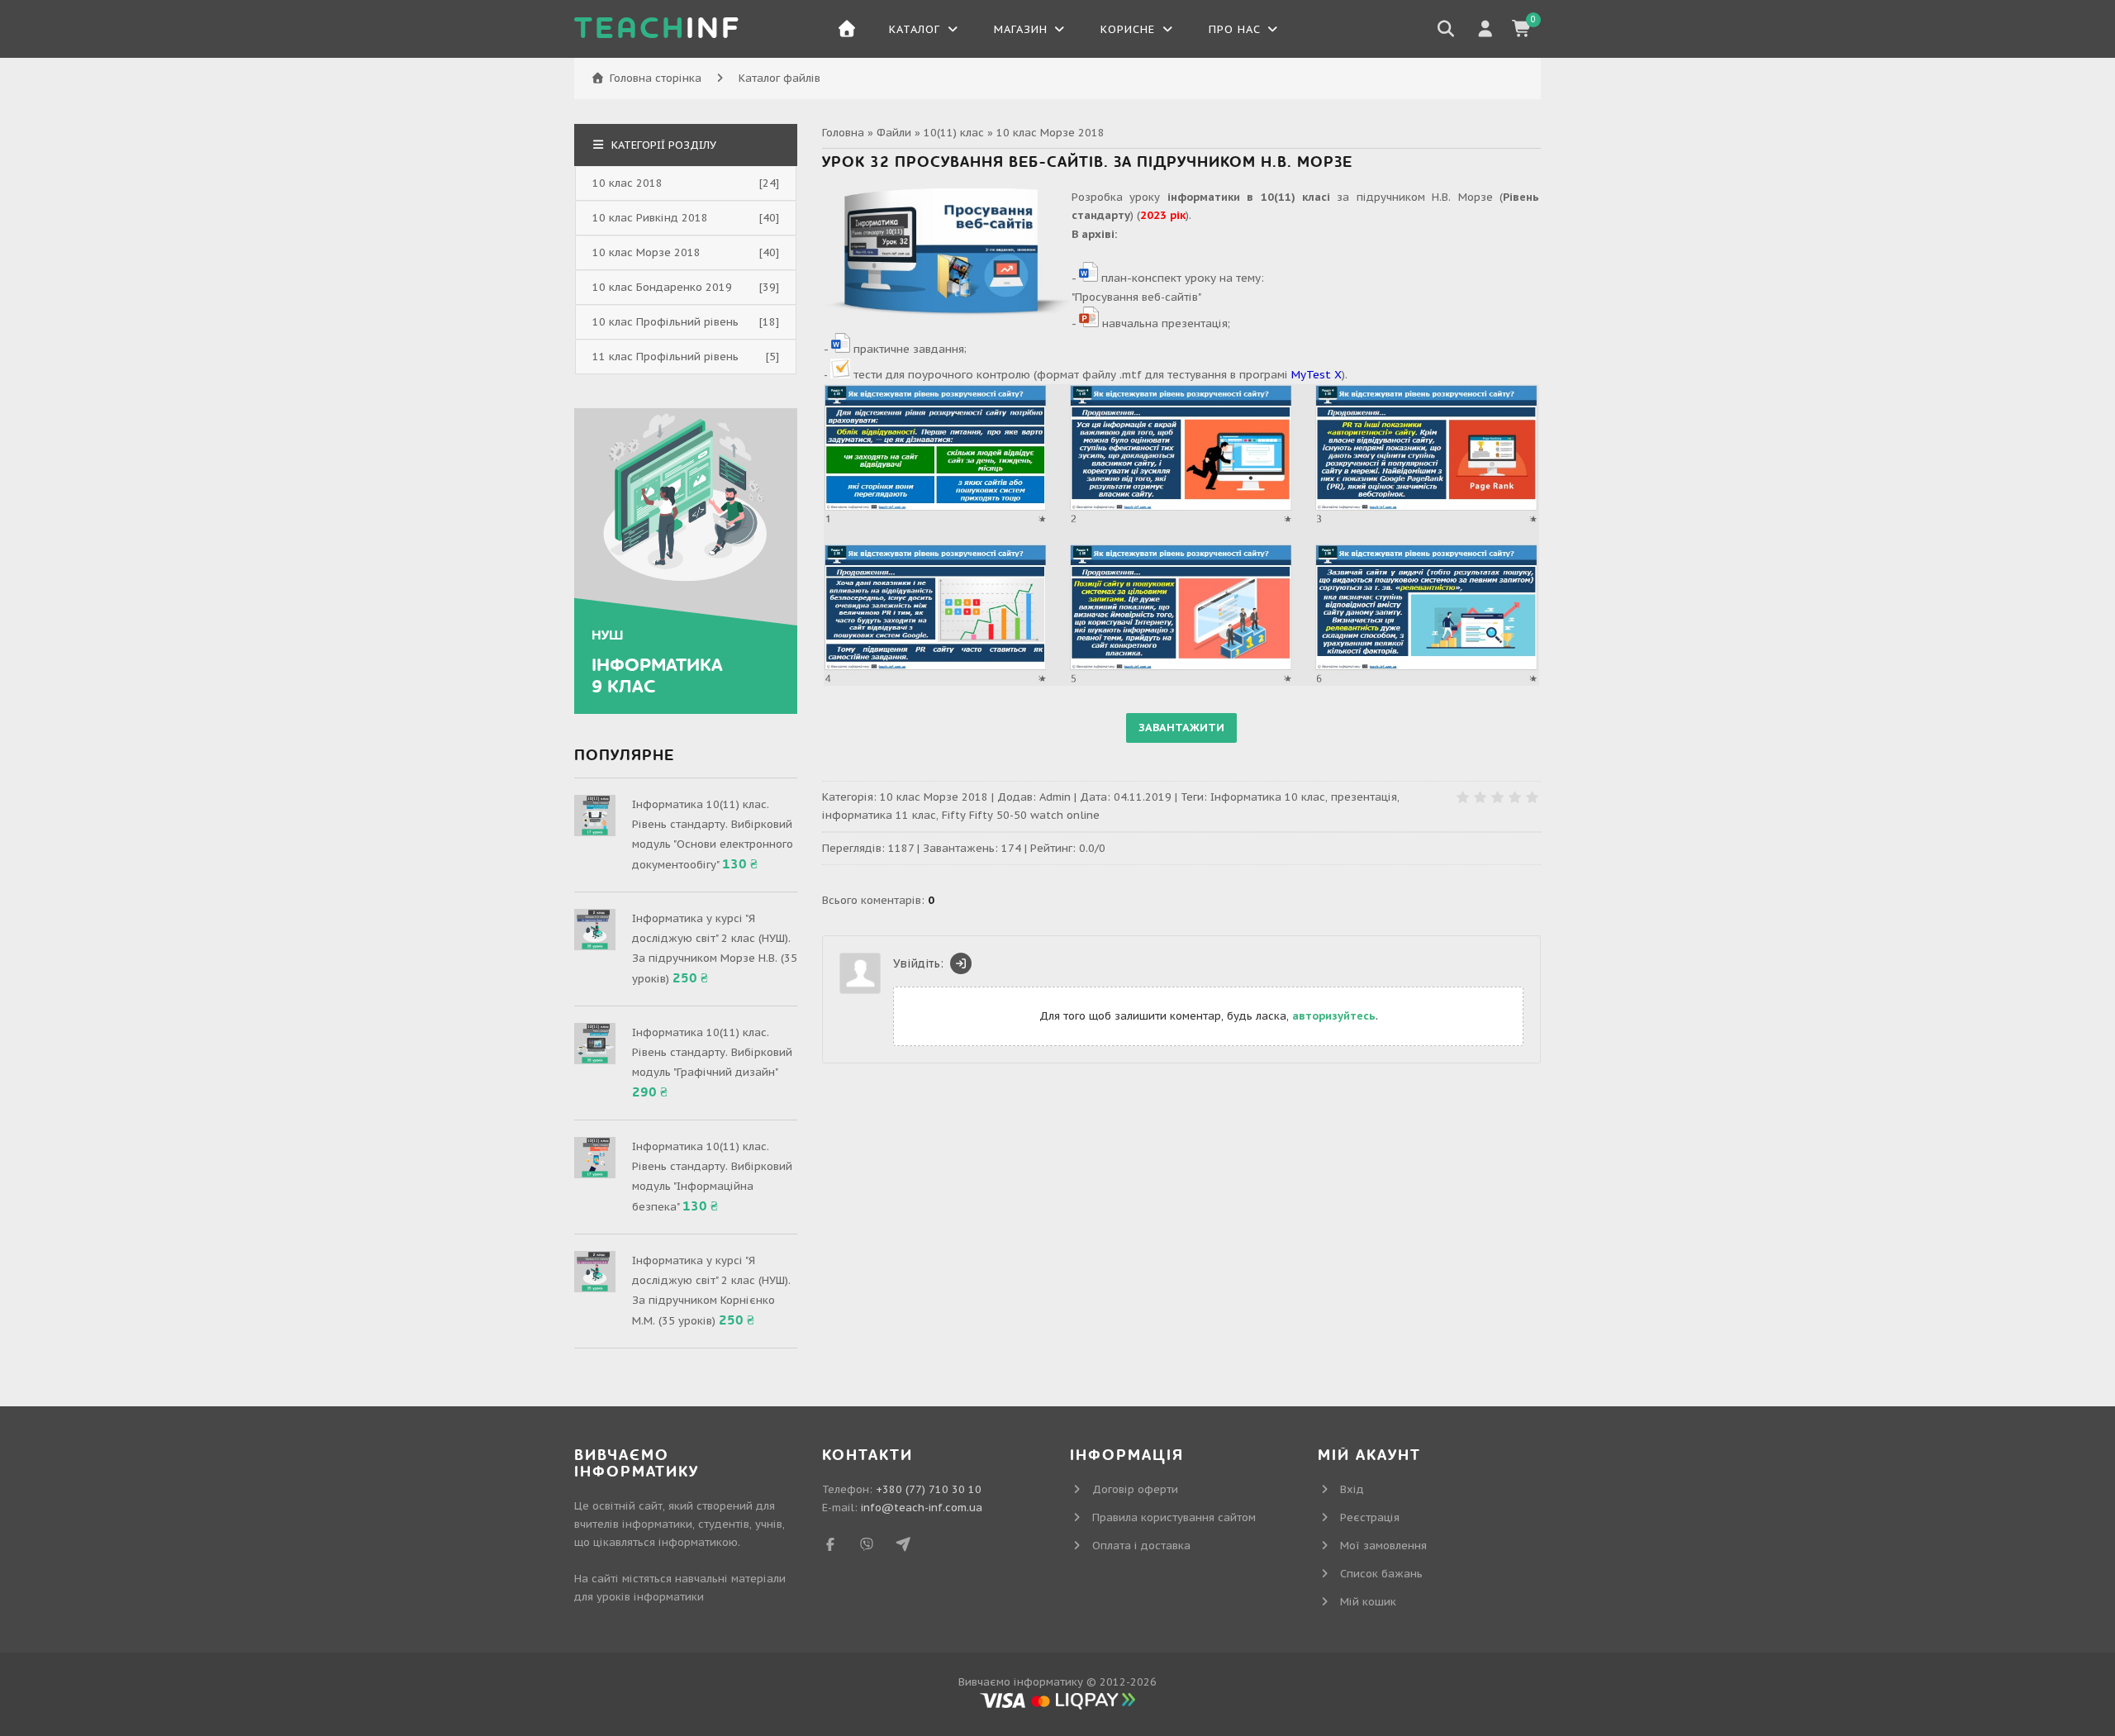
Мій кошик (1368, 1602)
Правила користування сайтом (1174, 1517)
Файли (894, 133)
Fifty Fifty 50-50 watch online (1021, 815)
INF (658, 29)
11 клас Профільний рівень (665, 357)
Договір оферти (1135, 1489)
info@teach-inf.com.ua (922, 1508)
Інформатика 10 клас (1268, 797)
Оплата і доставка (1141, 1546)
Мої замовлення (1383, 1546)
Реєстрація (1370, 1517)
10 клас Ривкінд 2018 (650, 218)
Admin (1055, 797)
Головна (843, 133)
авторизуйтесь (1334, 1016)
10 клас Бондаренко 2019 (662, 287)
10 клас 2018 (627, 183)
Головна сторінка (656, 78)
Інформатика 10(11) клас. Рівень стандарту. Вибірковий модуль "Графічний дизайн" (712, 1052)
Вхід (1352, 1489)
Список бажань (1381, 1574)
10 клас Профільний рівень (665, 322)
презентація (1364, 797)
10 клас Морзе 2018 (1050, 133)
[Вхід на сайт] (961, 963)
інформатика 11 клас (879, 815)
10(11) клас (954, 133)
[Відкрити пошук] (1446, 29)
